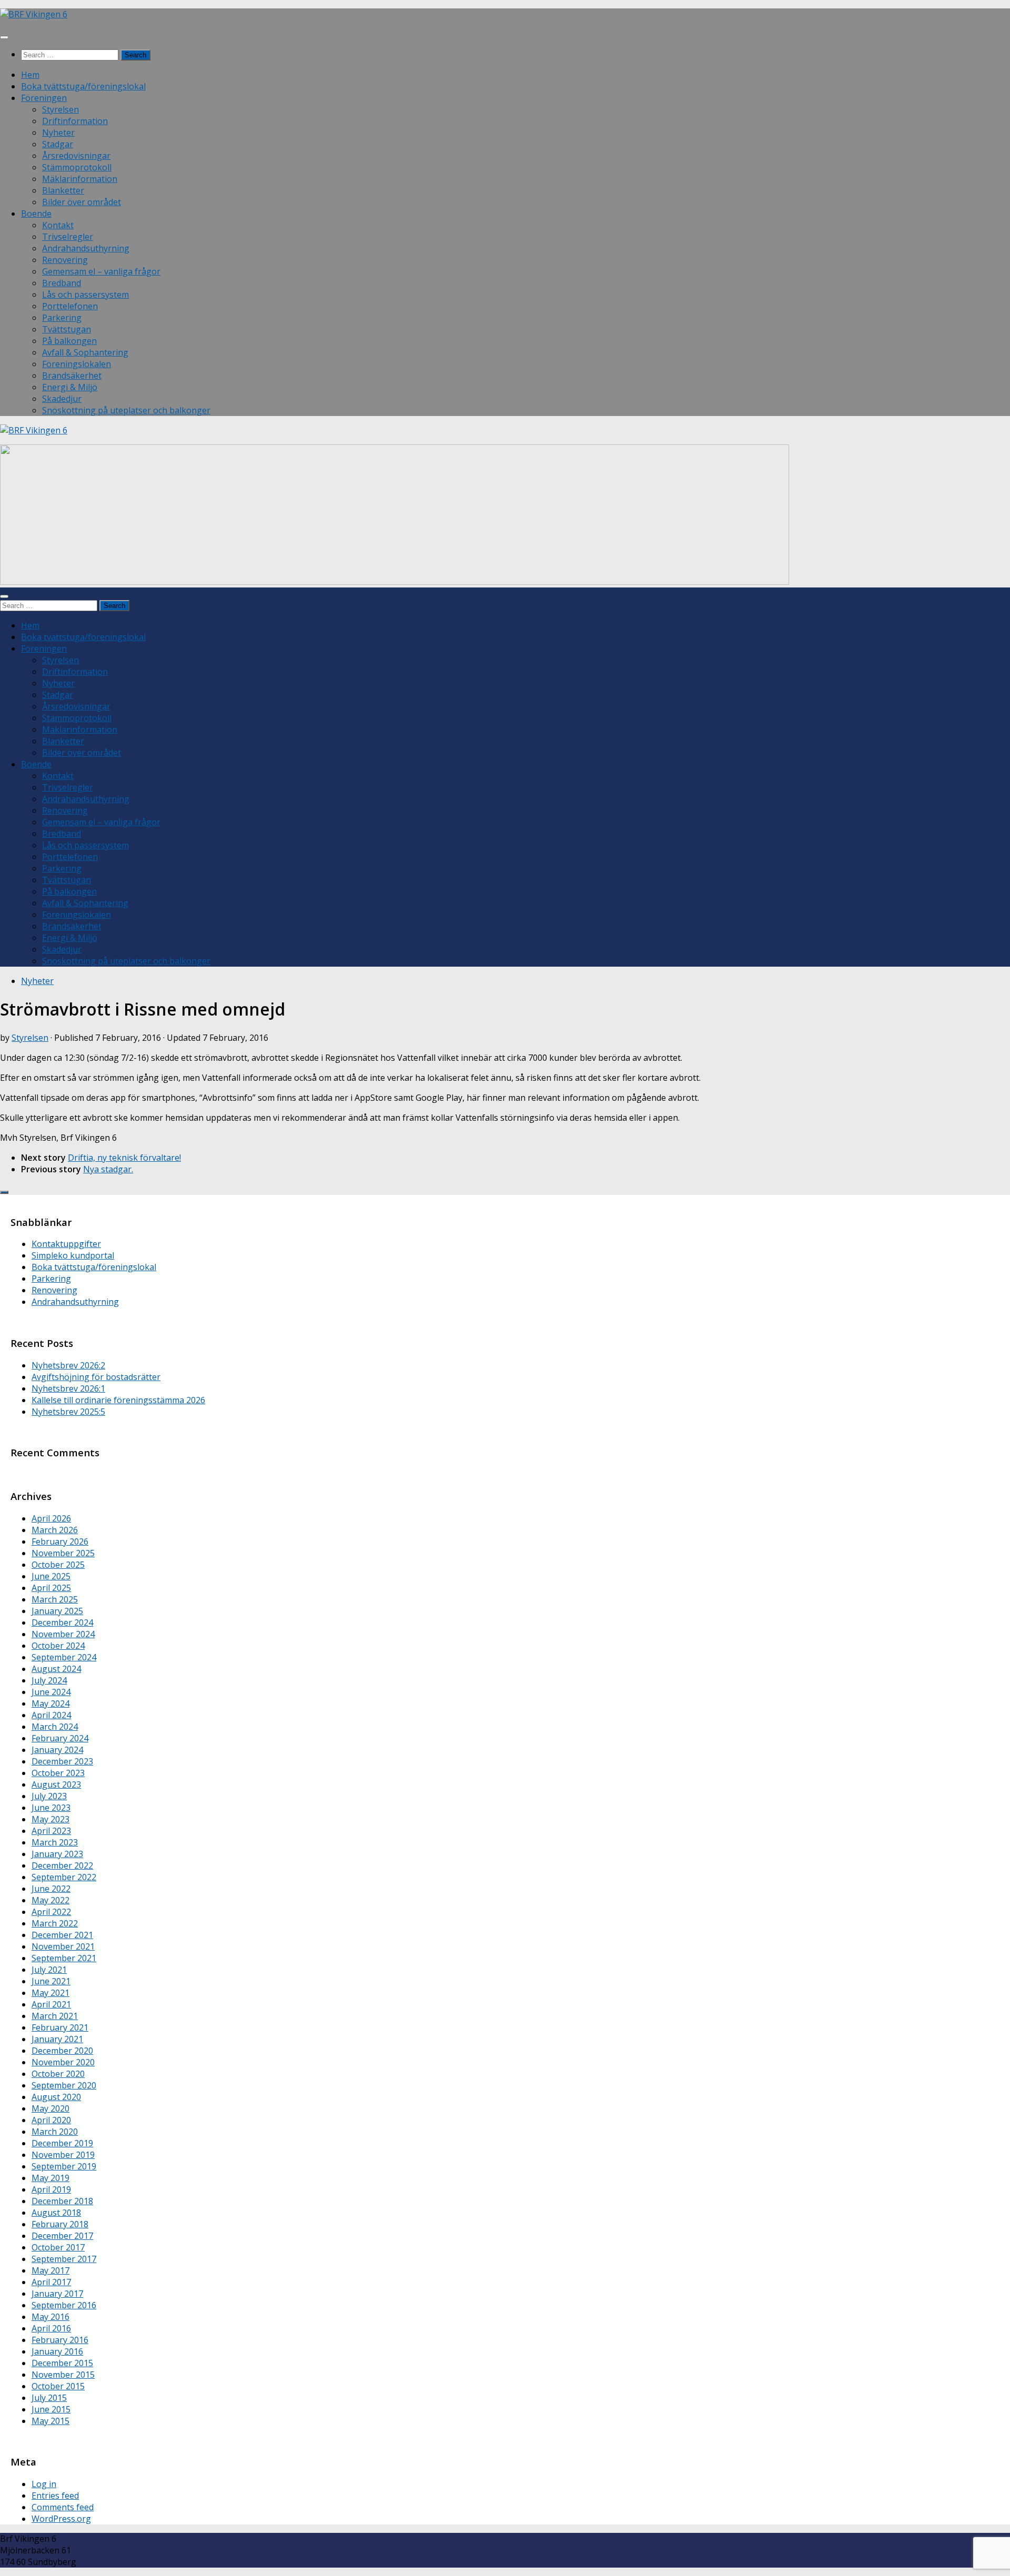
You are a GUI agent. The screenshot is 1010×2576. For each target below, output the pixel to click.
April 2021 (51, 2004)
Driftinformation (75, 121)
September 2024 (64, 1657)
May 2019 (50, 2178)
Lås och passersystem (85, 295)
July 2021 (49, 1970)
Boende (36, 214)
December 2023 (62, 1761)
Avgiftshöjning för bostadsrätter (96, 1377)
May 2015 (50, 2421)
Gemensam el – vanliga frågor (101, 271)
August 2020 (56, 2097)
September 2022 (64, 1877)
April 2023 (51, 1831)
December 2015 (62, 2363)
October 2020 (58, 2074)
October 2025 (58, 1565)
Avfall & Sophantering (85, 352)
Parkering (62, 318)
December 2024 (62, 1622)
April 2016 (51, 2328)
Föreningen (44, 98)
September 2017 (64, 2259)
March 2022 (55, 1923)
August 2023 (56, 1784)
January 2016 (57, 2351)
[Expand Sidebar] (4, 1192)
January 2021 (57, 2039)
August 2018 (56, 2213)
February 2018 (60, 2224)
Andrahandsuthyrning (86, 248)
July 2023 (49, 1796)
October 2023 (58, 1773)
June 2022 (51, 1889)
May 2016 (50, 2317)
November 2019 (63, 2155)
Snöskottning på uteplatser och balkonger (126, 410)
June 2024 (51, 1692)
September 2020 (64, 2085)
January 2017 (57, 2294)
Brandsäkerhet (72, 376)
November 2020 (63, 2062)
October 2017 (58, 2247)
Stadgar (58, 144)
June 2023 (51, 1808)
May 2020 (50, 2108)
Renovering (65, 260)
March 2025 (55, 1599)
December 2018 (62, 2201)
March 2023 (55, 1842)
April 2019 (51, 2189)
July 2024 (49, 1680)
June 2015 (51, 2409)
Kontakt (58, 225)
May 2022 (50, 1900)
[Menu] (4, 37)
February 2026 (60, 1541)
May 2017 (50, 2270)
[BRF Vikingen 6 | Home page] (34, 14)
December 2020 (62, 2051)
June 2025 (51, 1576)
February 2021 (60, 2027)
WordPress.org (61, 2519)
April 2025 (51, 1588)
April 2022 (51, 1912)
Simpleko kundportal (73, 1255)
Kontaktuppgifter (66, 1244)
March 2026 (55, 1530)
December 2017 (62, 2236)
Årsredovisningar (76, 156)
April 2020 (51, 2120)
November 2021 (63, 1946)
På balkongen (69, 341)
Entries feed (55, 2496)
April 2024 (51, 1715)
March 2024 (55, 1727)
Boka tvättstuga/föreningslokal (83, 86)
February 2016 (60, 2340)
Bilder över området (82, 202)
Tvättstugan (67, 329)
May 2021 (50, 1993)
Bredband (62, 283)
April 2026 (51, 1518)
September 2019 (64, 2166)
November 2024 (63, 1634)
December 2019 (62, 2143)
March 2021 (55, 2016)
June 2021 (51, 1981)
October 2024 (58, 1646)
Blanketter (63, 190)
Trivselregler (68, 237)
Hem (30, 75)
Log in (44, 2484)
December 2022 (62, 1865)
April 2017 (51, 2282)
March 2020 (55, 2132)
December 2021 (62, 1935)
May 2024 (50, 1703)
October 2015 (58, 2386)
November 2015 (63, 2375)
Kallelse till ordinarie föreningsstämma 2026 (118, 1400)
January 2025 (57, 1611)
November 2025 (63, 1553)
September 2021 (64, 1958)
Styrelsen (60, 109)
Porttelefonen (70, 306)
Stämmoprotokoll (77, 167)
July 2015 (49, 2398)
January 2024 (57, 1750)
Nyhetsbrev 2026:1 (68, 1388)
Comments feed (63, 2507)
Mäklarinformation (80, 179)
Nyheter (58, 133)
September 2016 (64, 2305)
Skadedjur (62, 399)
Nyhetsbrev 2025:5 (68, 1412)
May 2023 (50, 1819)
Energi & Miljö (70, 387)
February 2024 (60, 1738)
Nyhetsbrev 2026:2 (68, 1365)
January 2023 (57, 1854)
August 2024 (56, 1669)
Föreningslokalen (77, 364)
